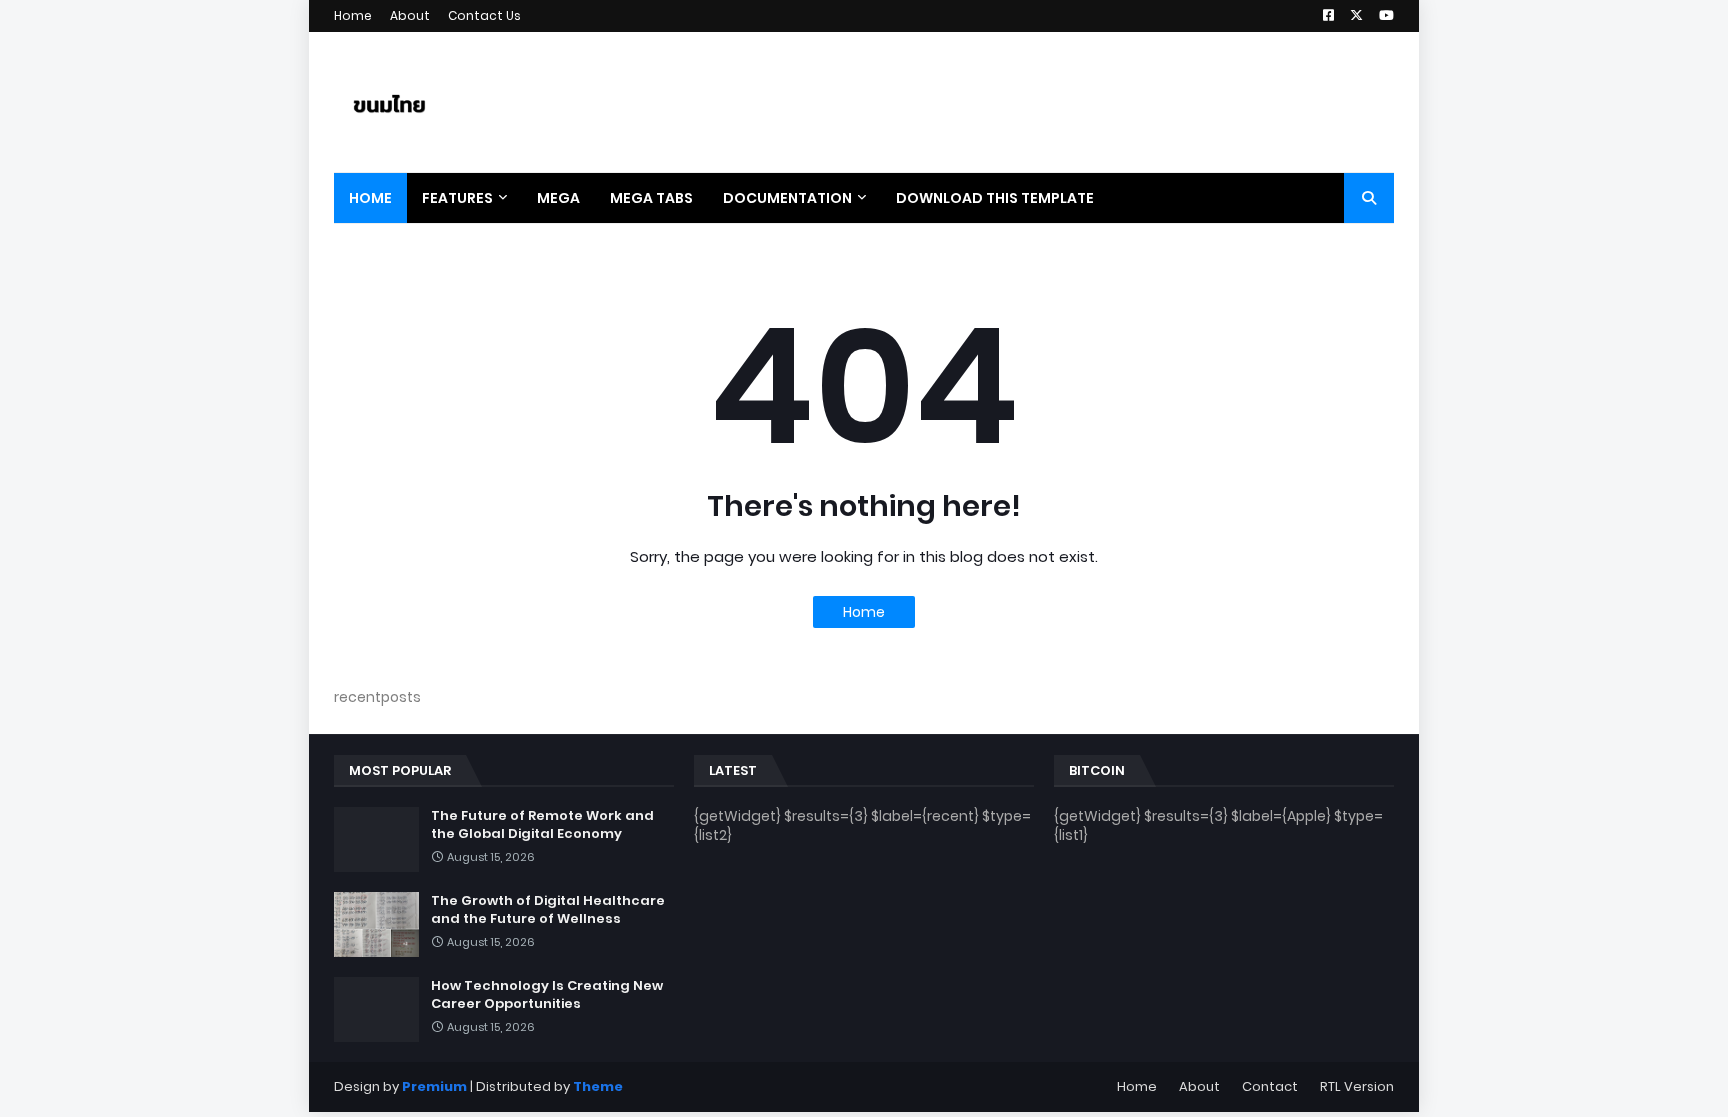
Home (353, 15)
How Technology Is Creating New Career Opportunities (547, 995)
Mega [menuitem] (558, 198)
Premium (434, 1086)
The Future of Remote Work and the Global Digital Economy (542, 825)
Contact (1270, 1086)
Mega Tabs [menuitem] (651, 198)
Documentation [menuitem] (787, 198)
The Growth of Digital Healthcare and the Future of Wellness (548, 910)
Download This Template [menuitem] (995, 198)
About (410, 15)
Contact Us (484, 15)
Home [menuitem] (370, 198)
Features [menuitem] (457, 198)
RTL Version (1357, 1086)
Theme (598, 1086)
